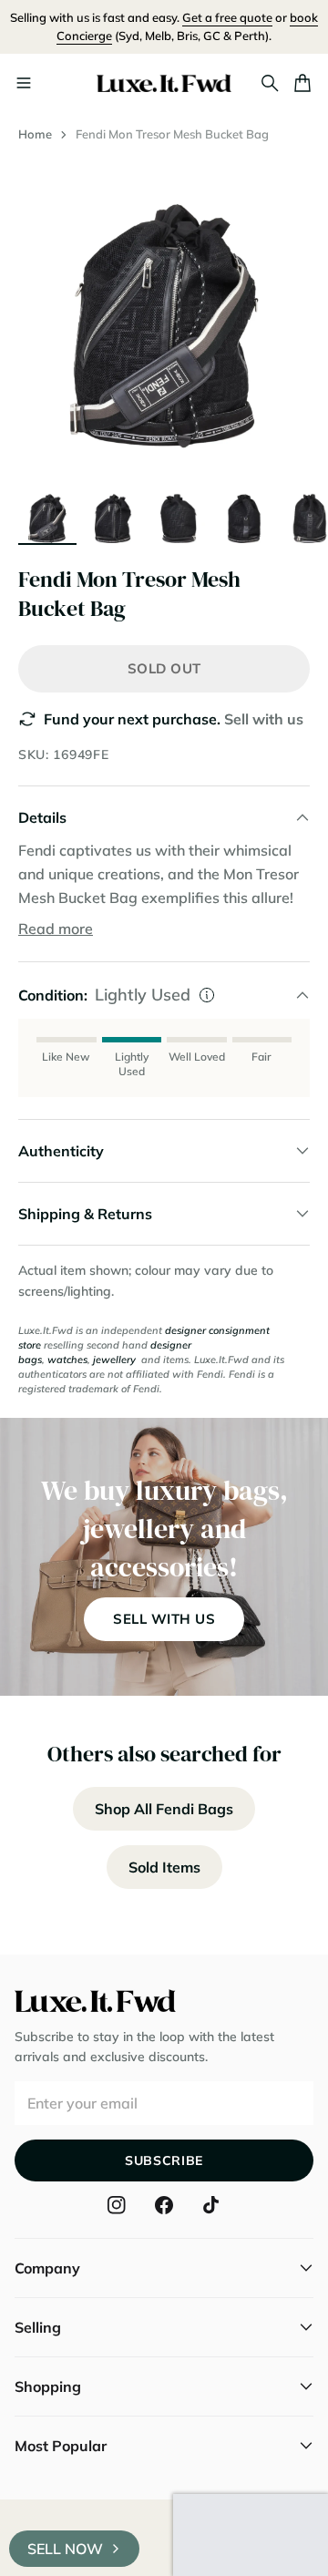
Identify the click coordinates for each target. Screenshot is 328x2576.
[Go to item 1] (47, 514)
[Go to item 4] (244, 514)
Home (35, 134)
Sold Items (164, 1867)
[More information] (207, 995)
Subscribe (164, 2160)
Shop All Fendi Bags (164, 1809)
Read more (56, 929)
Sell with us (264, 719)
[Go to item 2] (113, 514)
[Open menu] (24, 83)
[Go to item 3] (179, 514)
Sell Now (65, 2549)
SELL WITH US (164, 1619)
